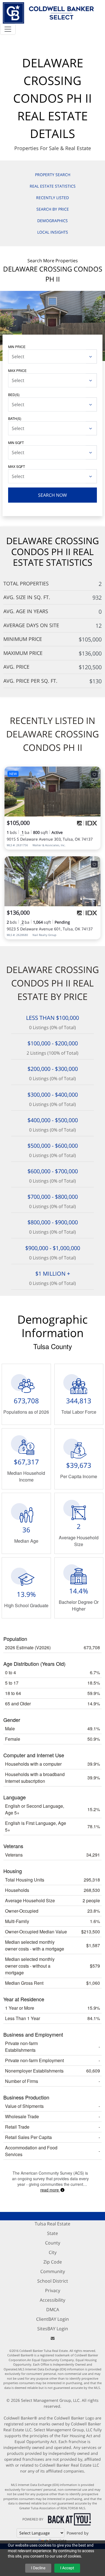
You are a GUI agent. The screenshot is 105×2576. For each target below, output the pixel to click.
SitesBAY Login (53, 2329)
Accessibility (53, 2300)
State (53, 2233)
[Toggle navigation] (8, 29)
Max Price (17, 370)
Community (53, 2271)
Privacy (53, 2290)
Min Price (17, 347)
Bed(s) (14, 395)
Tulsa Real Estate (53, 2224)
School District (53, 2281)
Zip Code (53, 2262)
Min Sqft (16, 442)
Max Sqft (17, 466)
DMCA (53, 2310)
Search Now (53, 495)
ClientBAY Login (53, 2319)
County (53, 2243)
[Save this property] (94, 774)
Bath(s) (15, 418)
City (53, 2252)
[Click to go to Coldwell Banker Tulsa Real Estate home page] (48, 12)
